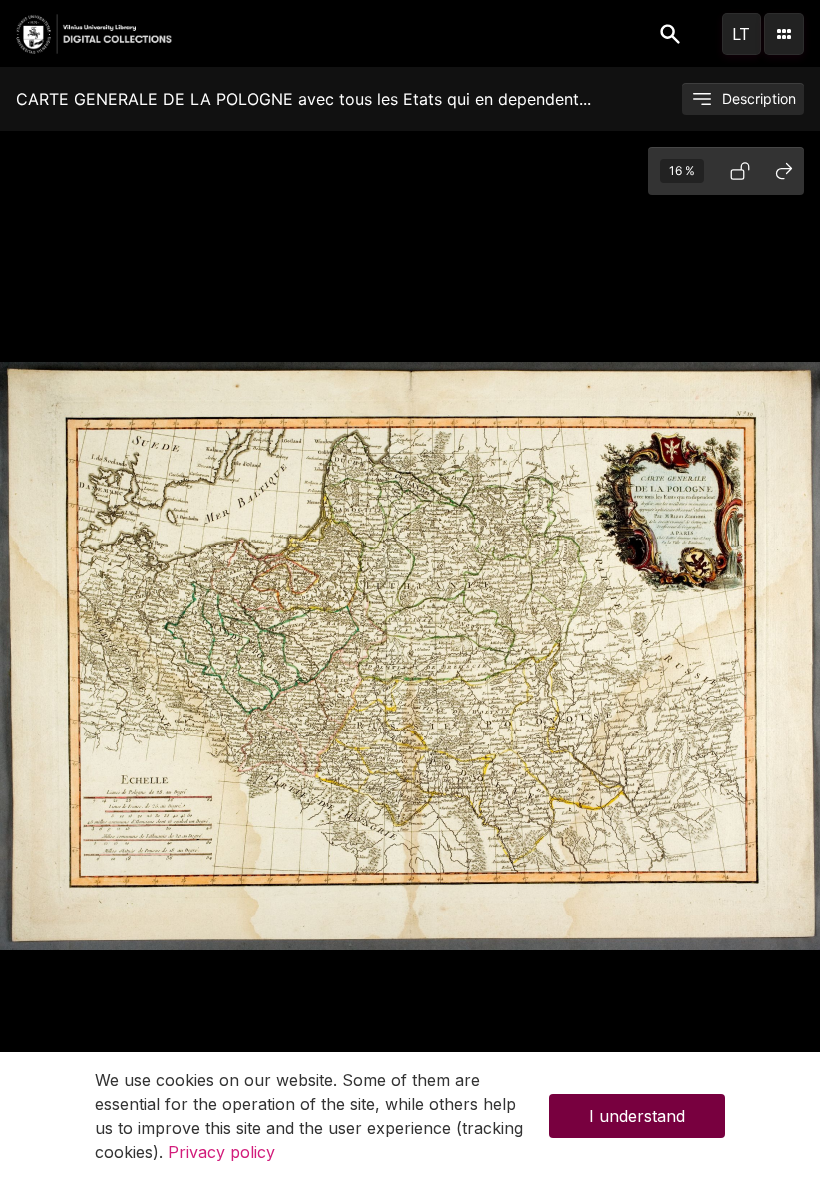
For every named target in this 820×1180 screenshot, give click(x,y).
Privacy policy (221, 1152)
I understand (637, 1116)
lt (741, 34)
